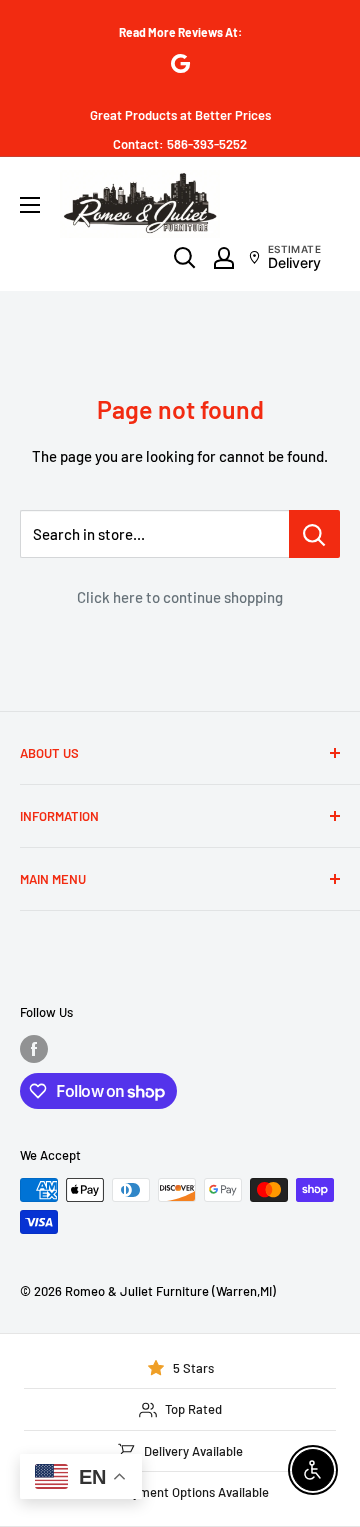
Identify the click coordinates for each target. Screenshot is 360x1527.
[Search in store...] (314, 534)
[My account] (224, 258)
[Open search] (185, 258)
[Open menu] (30, 205)
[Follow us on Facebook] (34, 1049)
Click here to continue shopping (180, 597)
